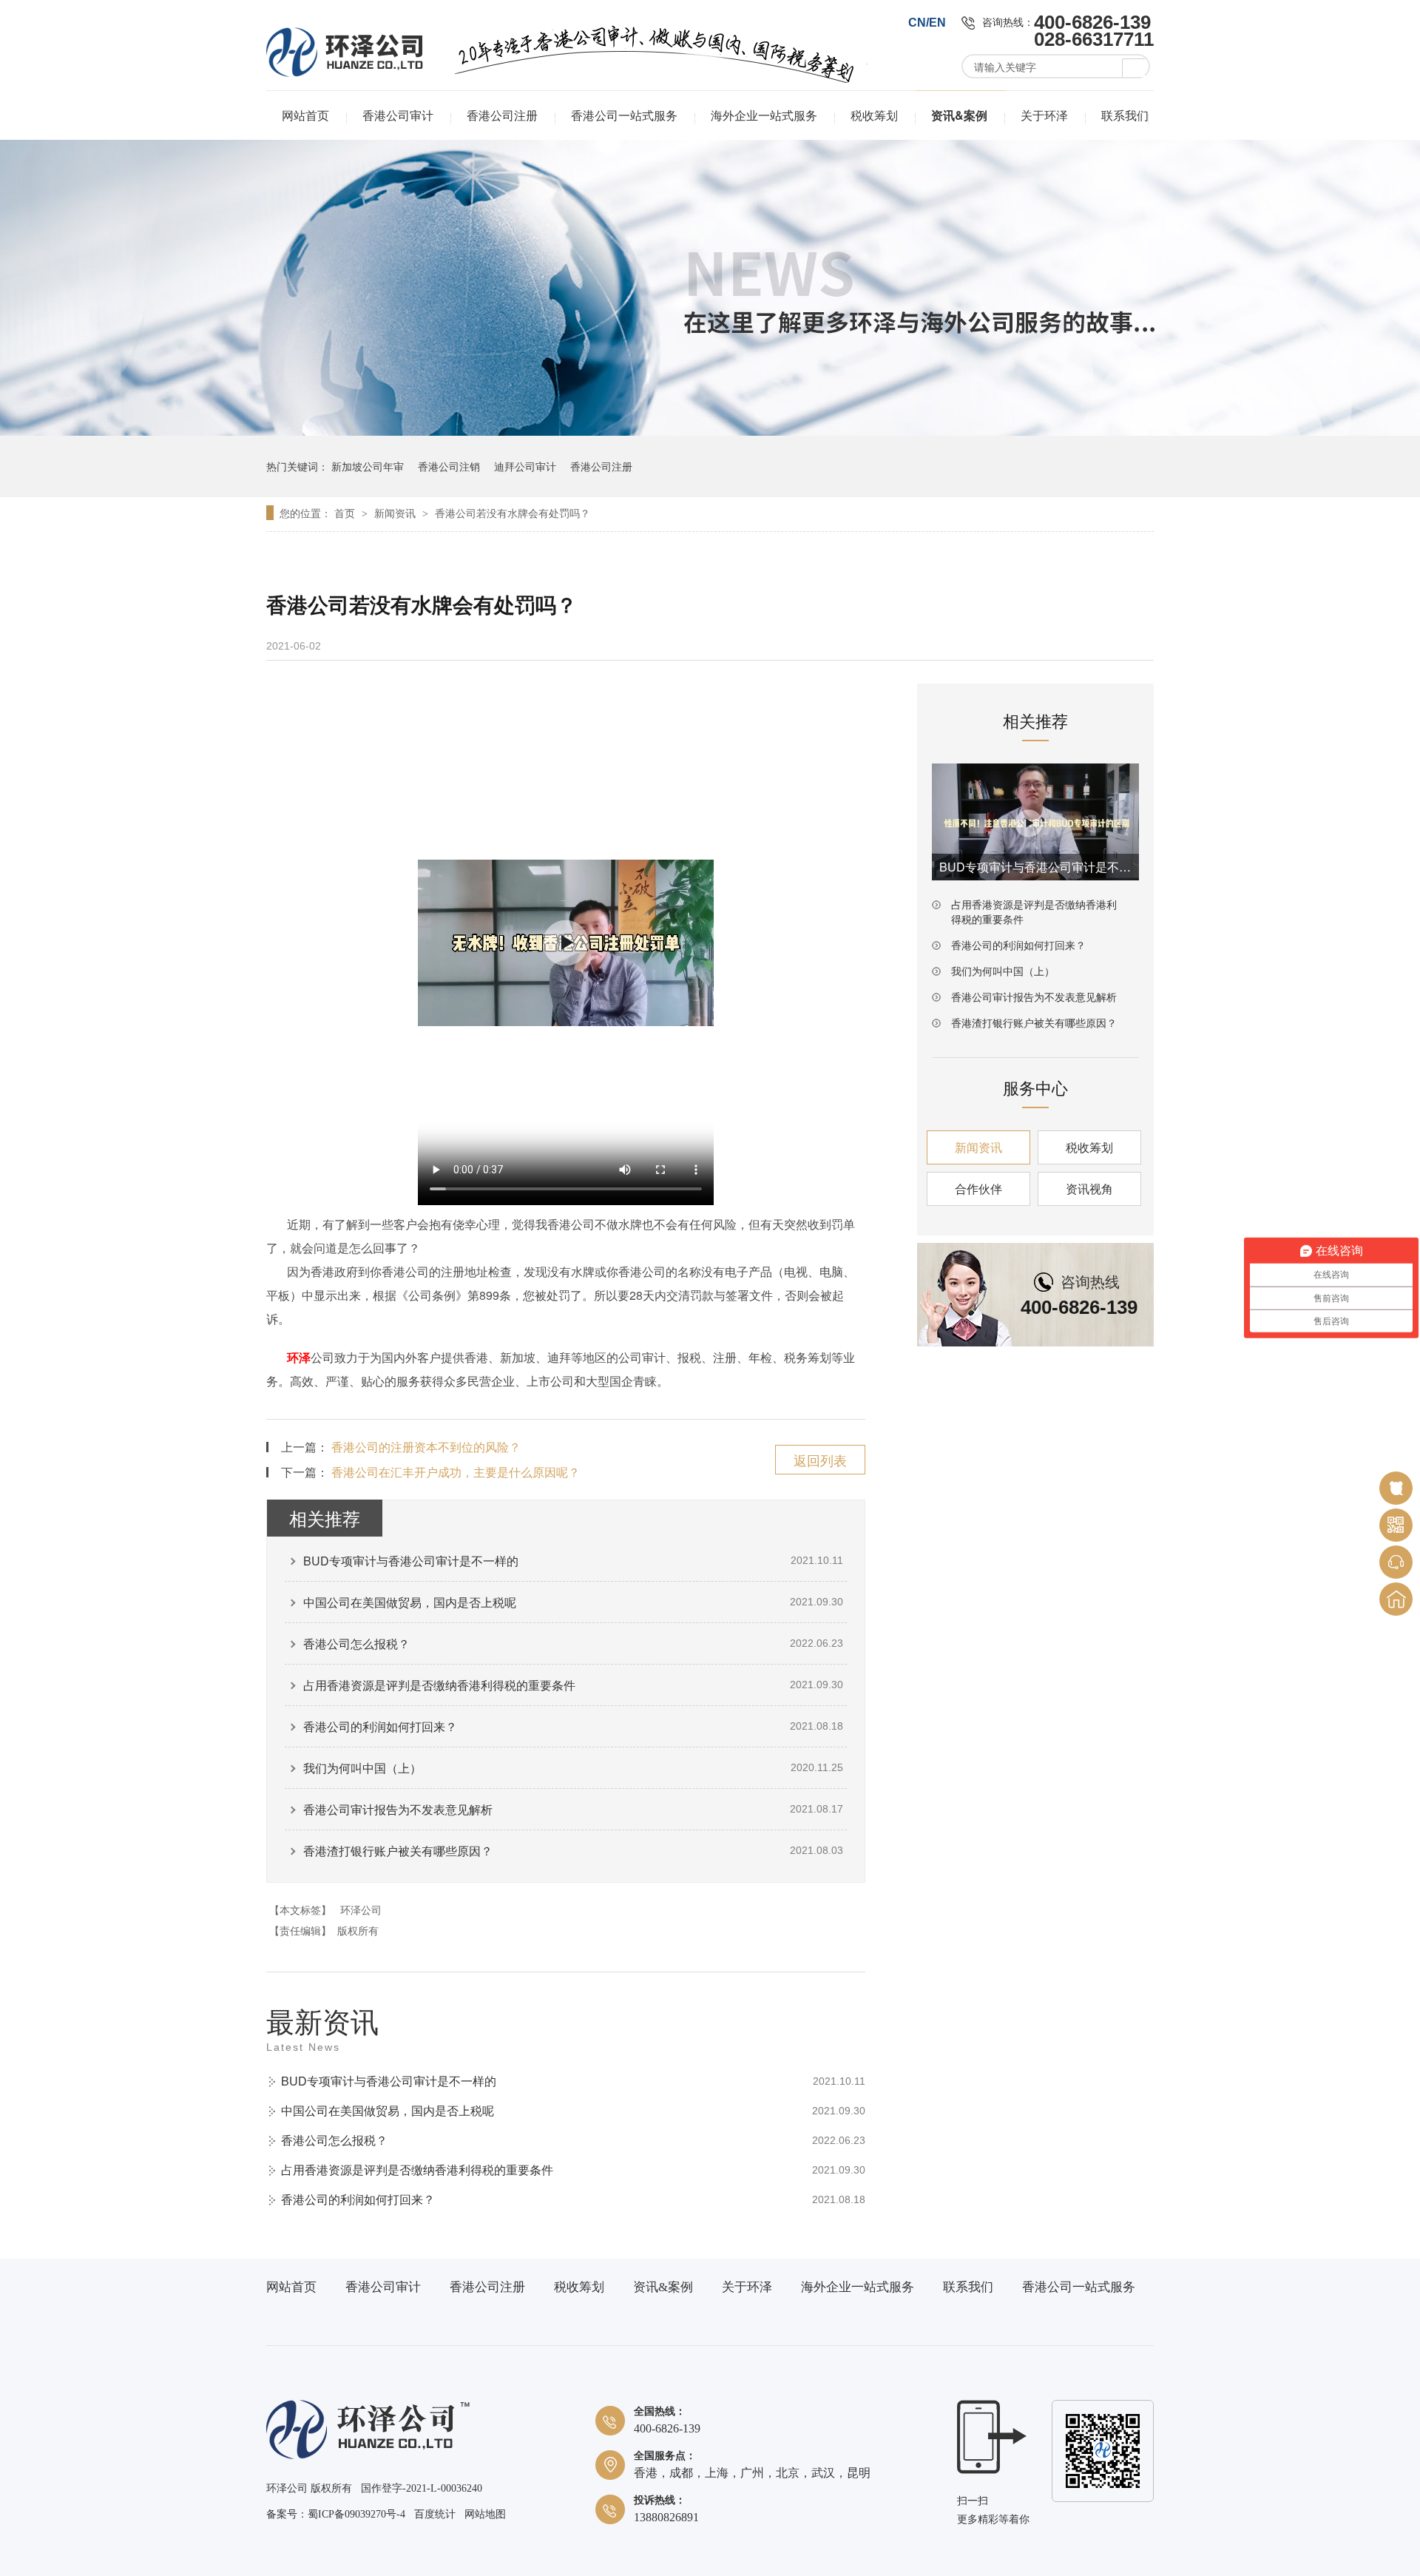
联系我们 (1125, 115)
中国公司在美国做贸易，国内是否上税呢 (410, 1602)
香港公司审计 (398, 115)
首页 (346, 513)
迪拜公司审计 (525, 466)
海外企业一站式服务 (764, 115)
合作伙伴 (978, 1188)
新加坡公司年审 (368, 466)
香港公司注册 (502, 115)
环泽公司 (361, 1909)
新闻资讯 (396, 513)
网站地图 (485, 2514)
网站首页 (305, 115)
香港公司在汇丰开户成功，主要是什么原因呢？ (456, 1472)
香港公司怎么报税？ (356, 1643)
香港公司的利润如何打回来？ (380, 1726)
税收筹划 (874, 115)
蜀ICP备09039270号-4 (356, 2514)
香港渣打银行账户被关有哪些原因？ (398, 1851)
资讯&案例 (959, 115)
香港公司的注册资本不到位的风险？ (426, 1447)
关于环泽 (1044, 115)
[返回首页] (1396, 1599)
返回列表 (820, 1460)
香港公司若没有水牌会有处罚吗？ (513, 513)
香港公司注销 (449, 466)
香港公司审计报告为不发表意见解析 (398, 1809)
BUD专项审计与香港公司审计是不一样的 (411, 1561)
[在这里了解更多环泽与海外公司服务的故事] (710, 431)
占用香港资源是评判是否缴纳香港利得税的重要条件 (439, 1685)
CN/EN (927, 23)
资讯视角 (1089, 1188)
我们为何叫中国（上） (362, 1768)
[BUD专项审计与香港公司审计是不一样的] (1035, 822)
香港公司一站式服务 (624, 115)
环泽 (299, 1357)
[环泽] (368, 2456)
